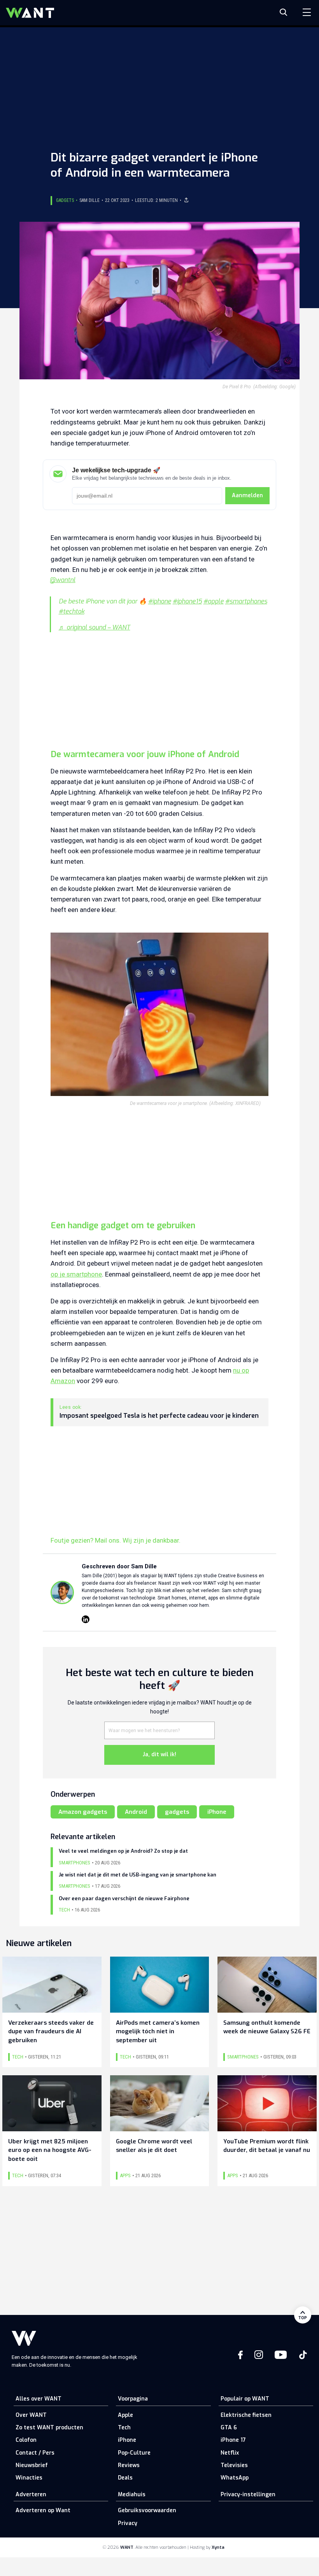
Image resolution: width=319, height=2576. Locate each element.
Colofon (26, 2440)
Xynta (218, 2547)
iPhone (217, 1812)
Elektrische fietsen (246, 2415)
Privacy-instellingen (248, 2494)
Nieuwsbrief (32, 2465)
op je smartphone (76, 1274)
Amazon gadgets (83, 1812)
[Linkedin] (86, 1619)
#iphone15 (187, 601)
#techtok (72, 611)
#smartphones (246, 601)
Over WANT (31, 2415)
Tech (124, 2428)
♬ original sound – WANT (95, 627)
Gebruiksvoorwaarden (147, 2510)
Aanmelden (247, 495)
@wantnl (63, 580)
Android (136, 1812)
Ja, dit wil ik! (159, 1754)
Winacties (29, 2478)
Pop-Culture (134, 2453)
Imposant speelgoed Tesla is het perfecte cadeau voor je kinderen (159, 1416)
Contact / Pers (35, 2453)
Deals (125, 2478)
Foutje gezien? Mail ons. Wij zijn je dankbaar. (116, 1540)
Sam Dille (89, 200)
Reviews (129, 2465)
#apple (214, 601)
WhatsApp (235, 2478)
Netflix (230, 2453)
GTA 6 (229, 2428)
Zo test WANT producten (49, 2428)
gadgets (177, 1812)
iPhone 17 (233, 2440)
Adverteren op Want (43, 2510)
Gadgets (65, 200)
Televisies (234, 2465)
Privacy (128, 2523)
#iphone (160, 601)
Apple (125, 2415)
